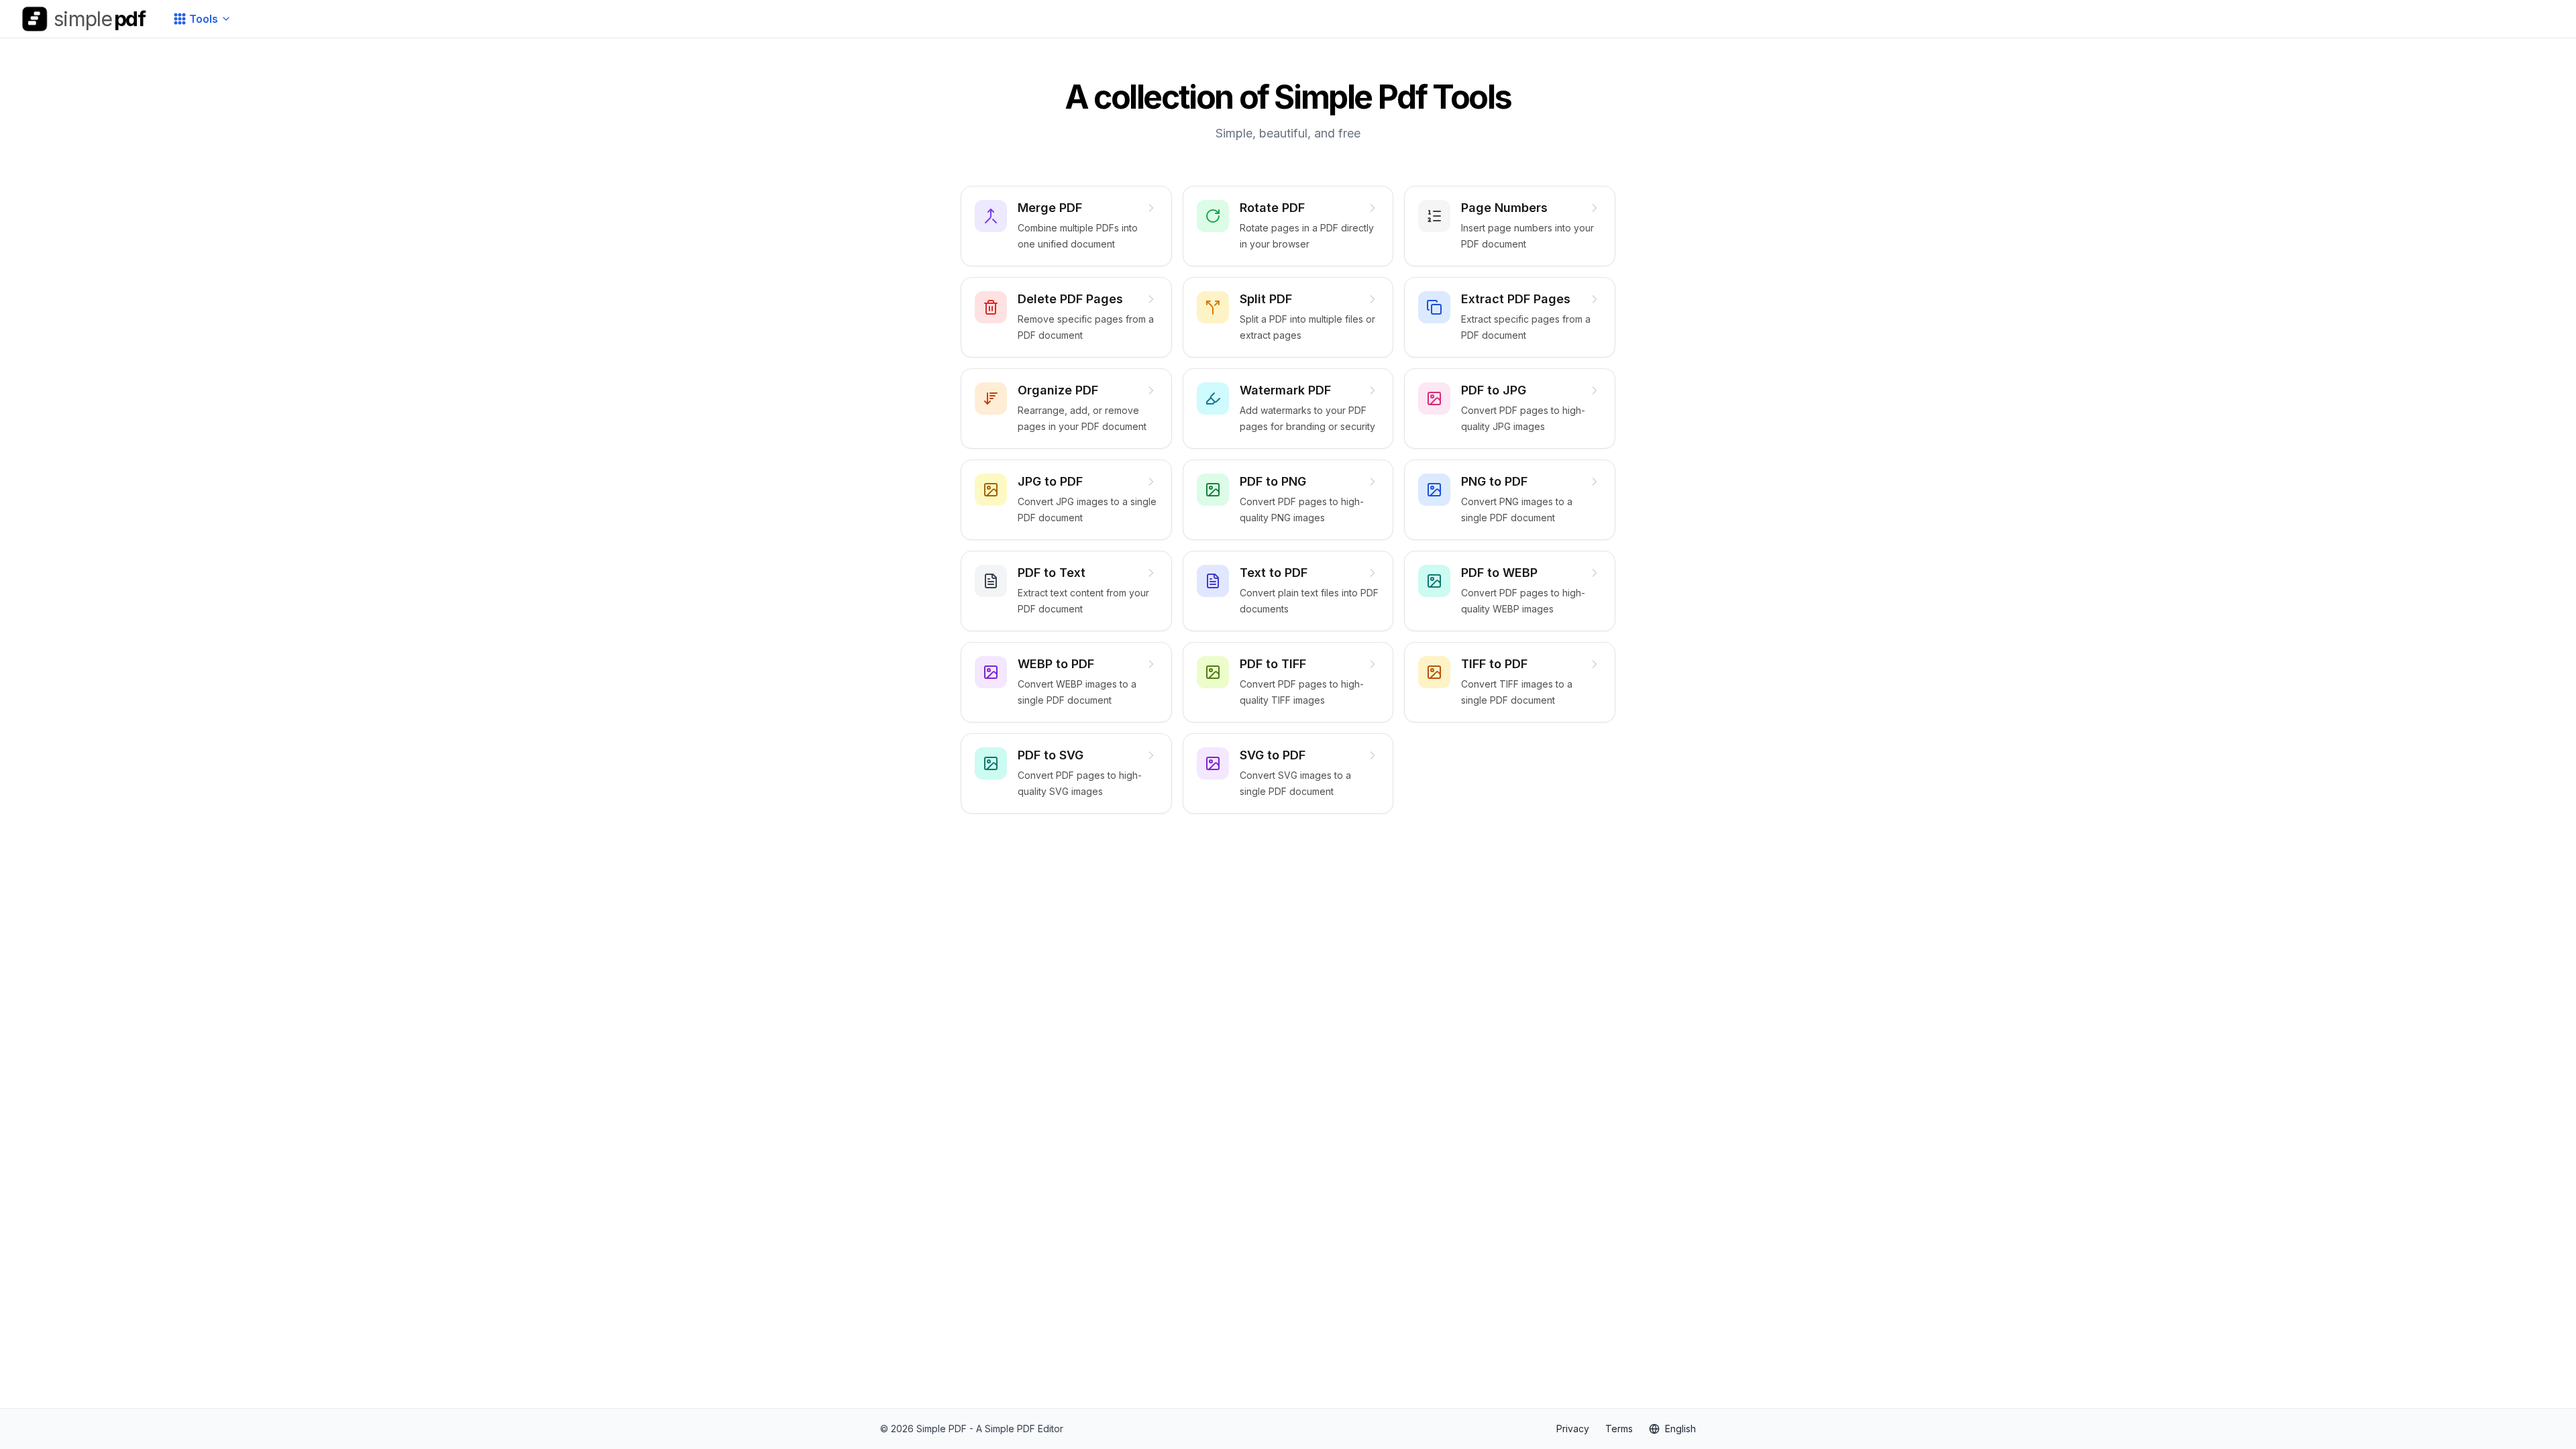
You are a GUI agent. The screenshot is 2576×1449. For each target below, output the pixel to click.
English (1680, 1429)
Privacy (1573, 1429)
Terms (1619, 1429)
